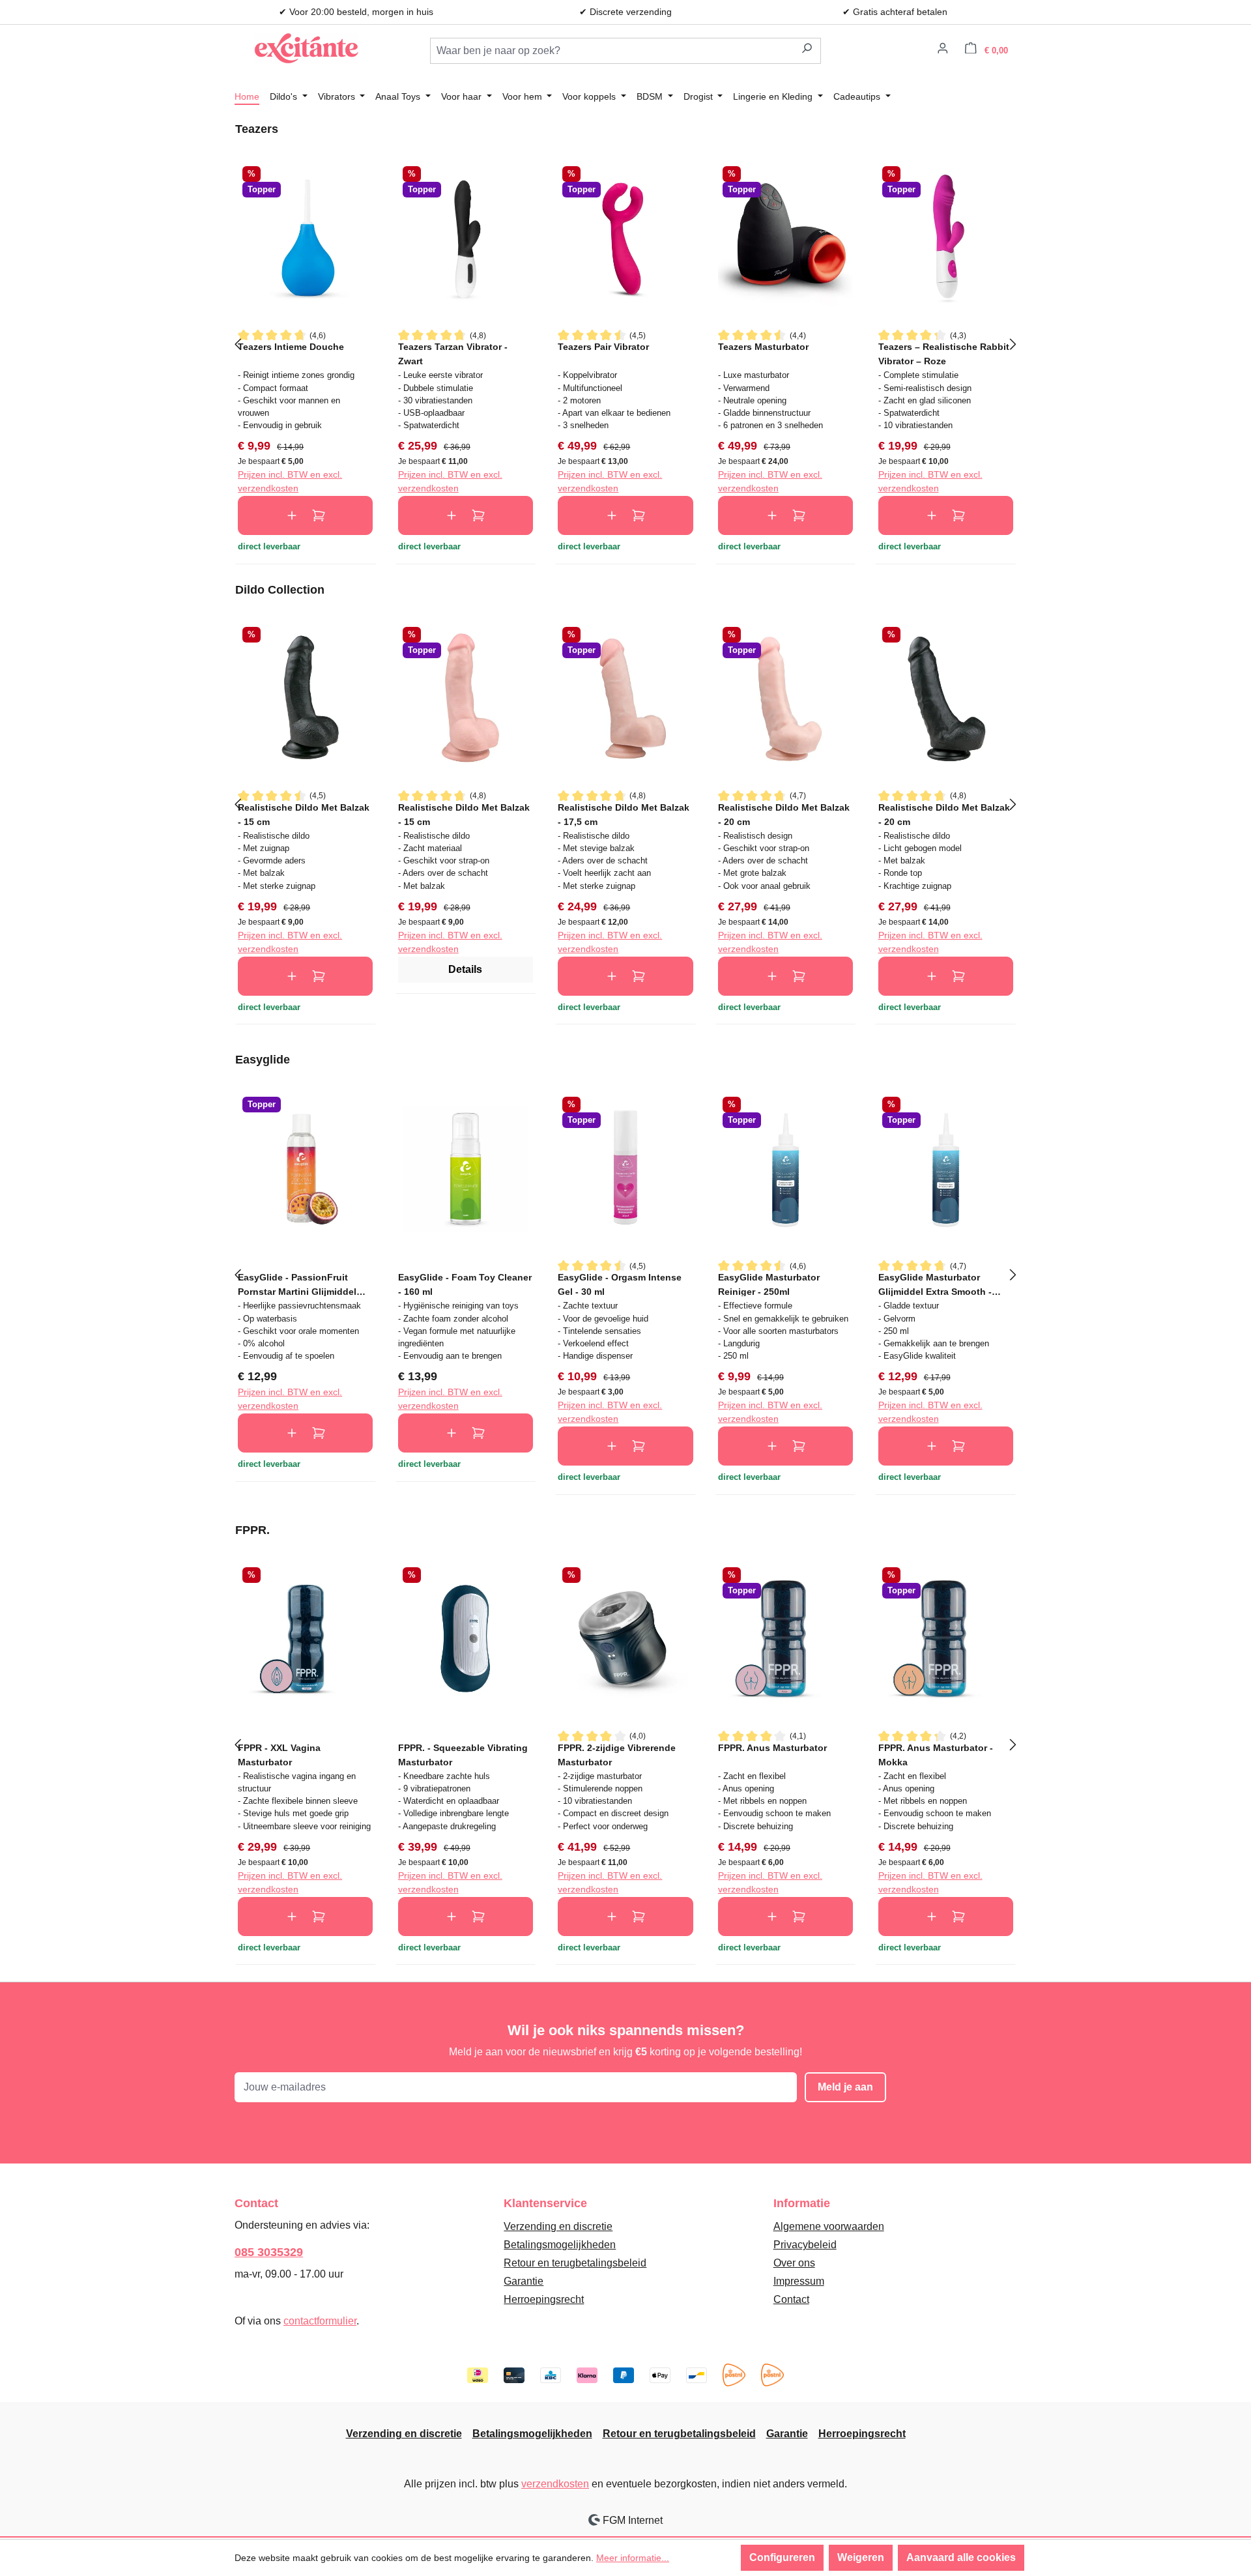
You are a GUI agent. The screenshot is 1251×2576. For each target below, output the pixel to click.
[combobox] (612, 51)
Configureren (782, 2557)
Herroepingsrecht (544, 2299)
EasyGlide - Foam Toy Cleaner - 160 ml (465, 1284)
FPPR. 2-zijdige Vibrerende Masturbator (617, 1755)
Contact (791, 2299)
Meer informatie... (633, 2558)
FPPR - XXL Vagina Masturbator (279, 1755)
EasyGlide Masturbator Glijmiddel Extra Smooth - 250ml (935, 1284)
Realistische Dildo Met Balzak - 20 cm (784, 814)
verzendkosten (555, 2484)
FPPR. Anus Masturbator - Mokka (936, 1755)
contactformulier (320, 2321)
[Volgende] (1013, 343)
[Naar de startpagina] (306, 48)
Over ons (794, 2263)
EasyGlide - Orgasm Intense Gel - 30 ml (620, 1284)
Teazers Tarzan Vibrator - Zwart (453, 354)
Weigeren (861, 2557)
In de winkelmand (305, 515)
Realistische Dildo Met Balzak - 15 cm (304, 814)
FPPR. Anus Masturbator (772, 1748)
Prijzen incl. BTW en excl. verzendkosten (290, 481)
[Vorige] (238, 343)
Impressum (799, 2281)
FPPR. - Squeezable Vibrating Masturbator (463, 1755)
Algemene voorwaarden (829, 2226)
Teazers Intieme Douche (291, 347)
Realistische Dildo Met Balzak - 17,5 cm (624, 814)
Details (465, 969)
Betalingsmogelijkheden (560, 2245)
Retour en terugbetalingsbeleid (575, 2263)
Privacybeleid (805, 2245)
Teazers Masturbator (763, 347)
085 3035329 (269, 2252)
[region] (625, 343)
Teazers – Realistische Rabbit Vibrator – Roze (944, 354)
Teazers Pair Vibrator (603, 347)
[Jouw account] (943, 50)
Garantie (524, 2281)
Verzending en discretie (558, 2226)
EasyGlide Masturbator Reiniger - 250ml (769, 1284)
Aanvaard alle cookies (961, 2557)
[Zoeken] (807, 51)
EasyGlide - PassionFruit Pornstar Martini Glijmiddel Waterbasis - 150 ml (297, 1284)
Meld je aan (845, 2087)
